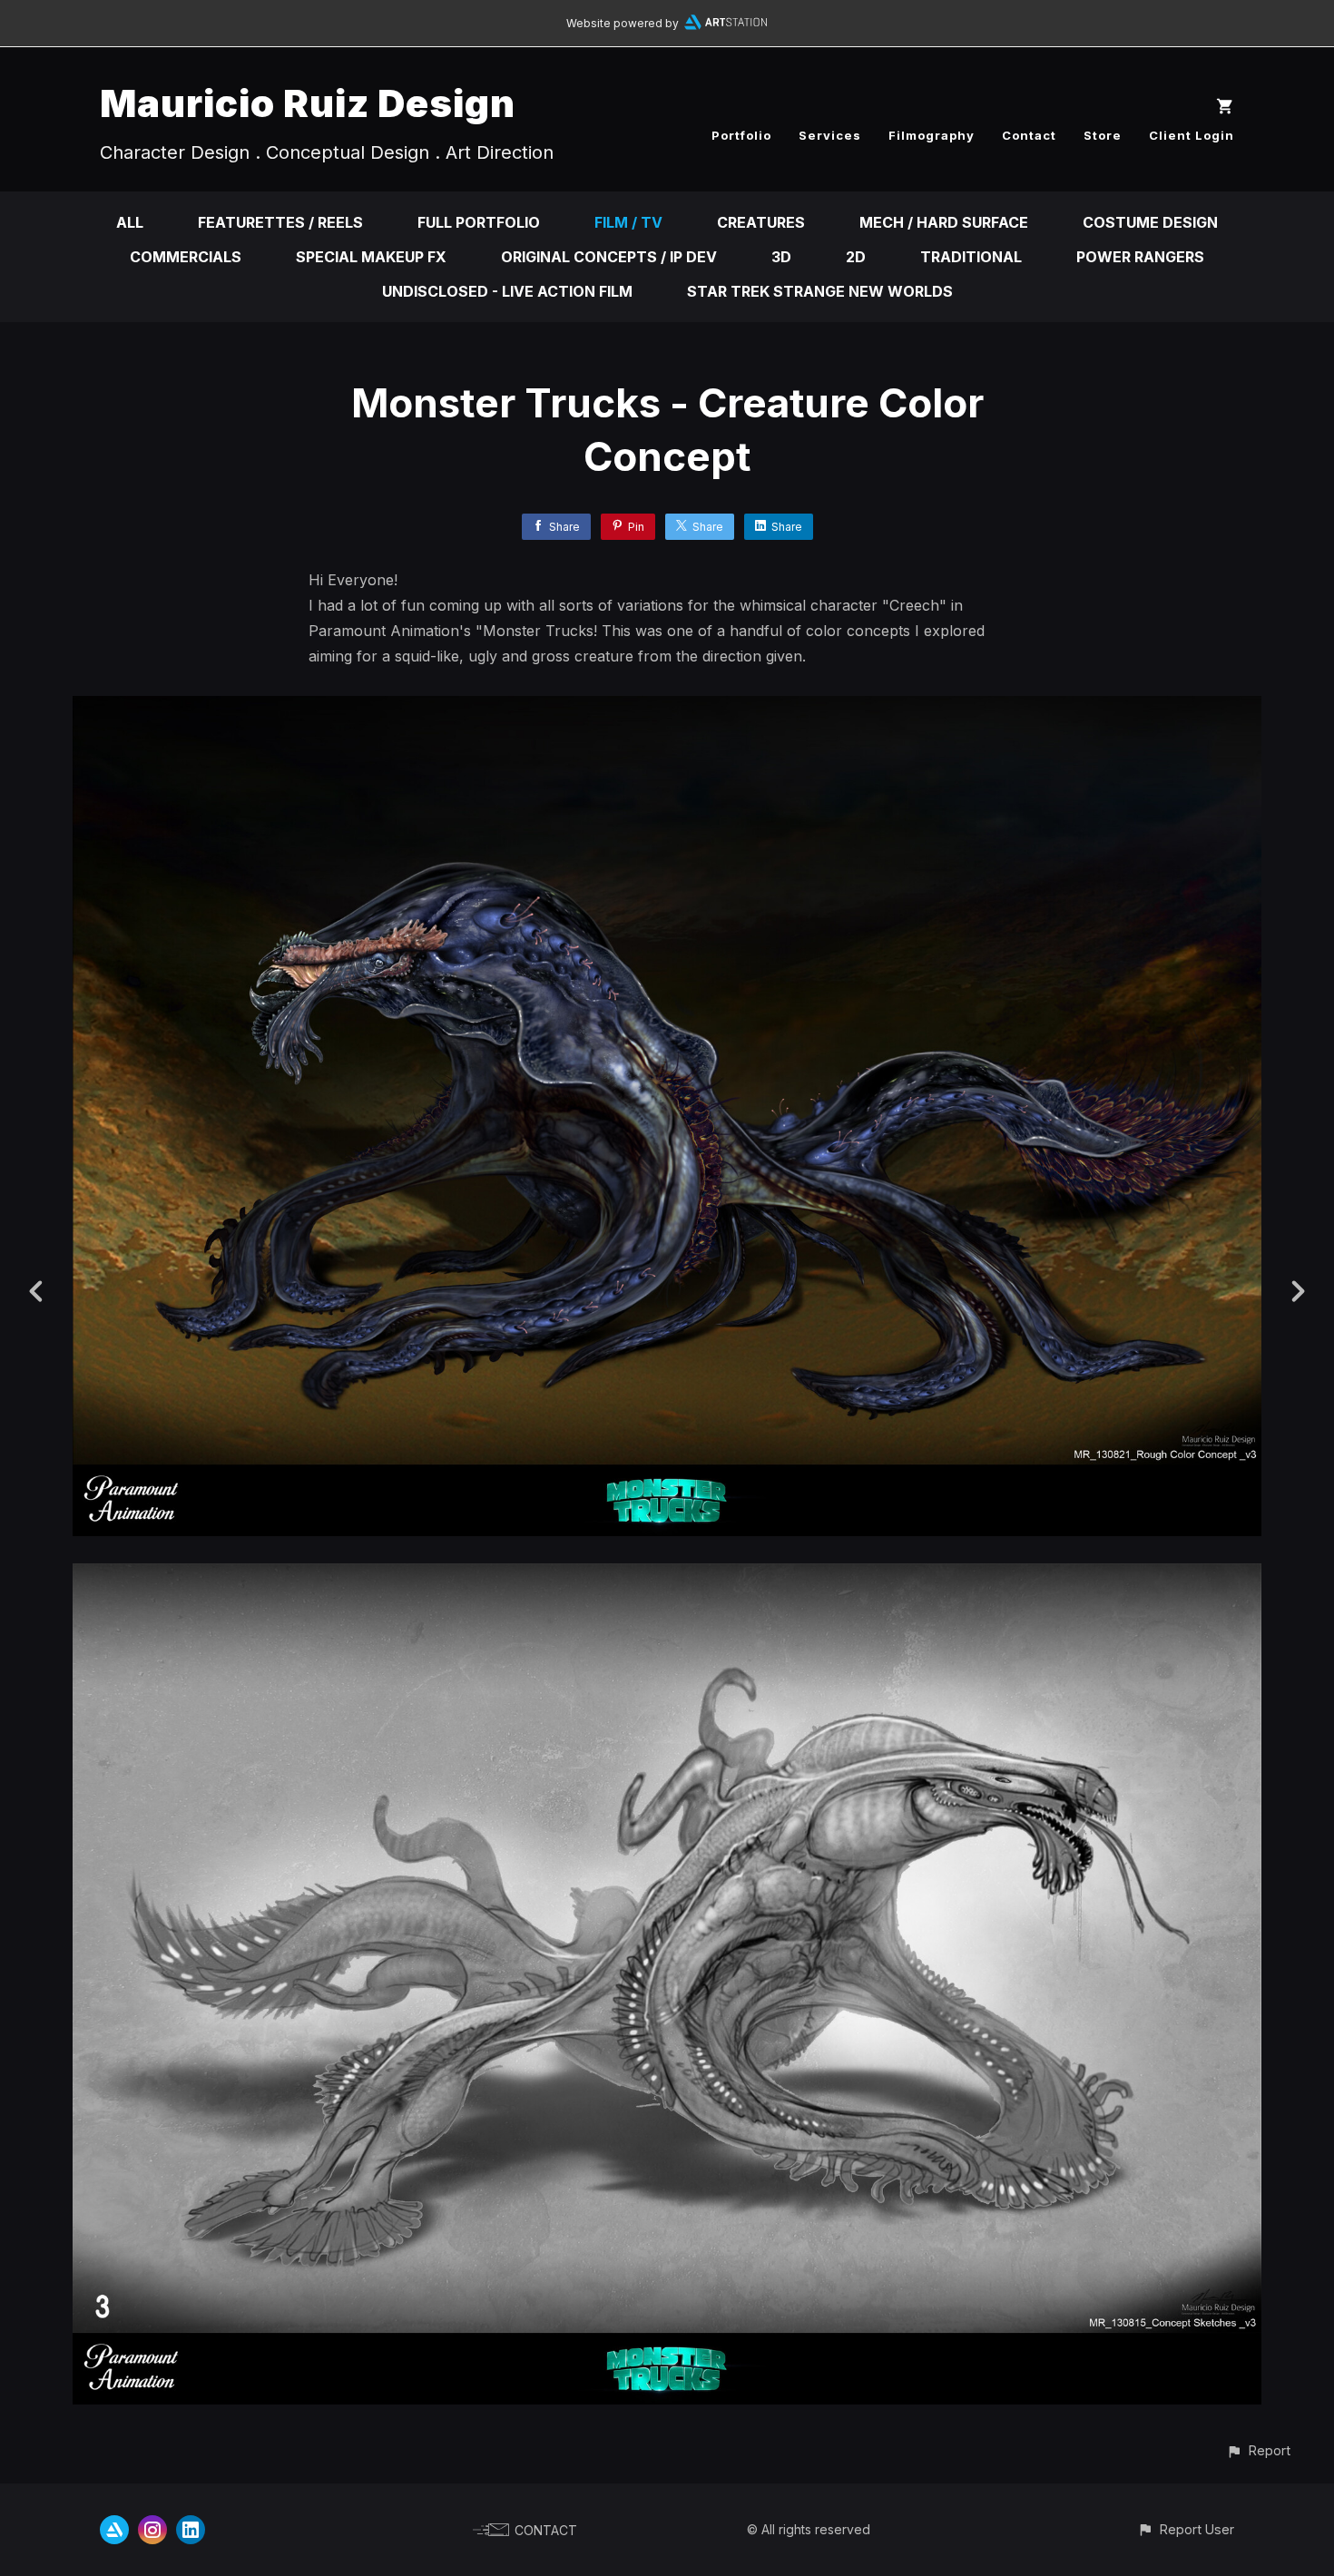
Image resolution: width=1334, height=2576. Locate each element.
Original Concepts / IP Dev (609, 257)
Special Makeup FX (371, 257)
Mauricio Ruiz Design (308, 103)
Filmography (932, 135)
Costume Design (1150, 222)
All (130, 222)
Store (1103, 135)
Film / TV (628, 222)
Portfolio (741, 135)
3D (781, 257)
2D (856, 257)
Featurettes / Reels (280, 222)
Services (830, 135)
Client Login (1192, 135)
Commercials (186, 257)
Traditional (971, 257)
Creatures (761, 222)
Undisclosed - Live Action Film (507, 291)
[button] (1258, 2450)
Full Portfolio (479, 222)
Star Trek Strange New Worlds (820, 291)
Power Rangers (1140, 257)
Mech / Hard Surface (944, 222)
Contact (1029, 135)
